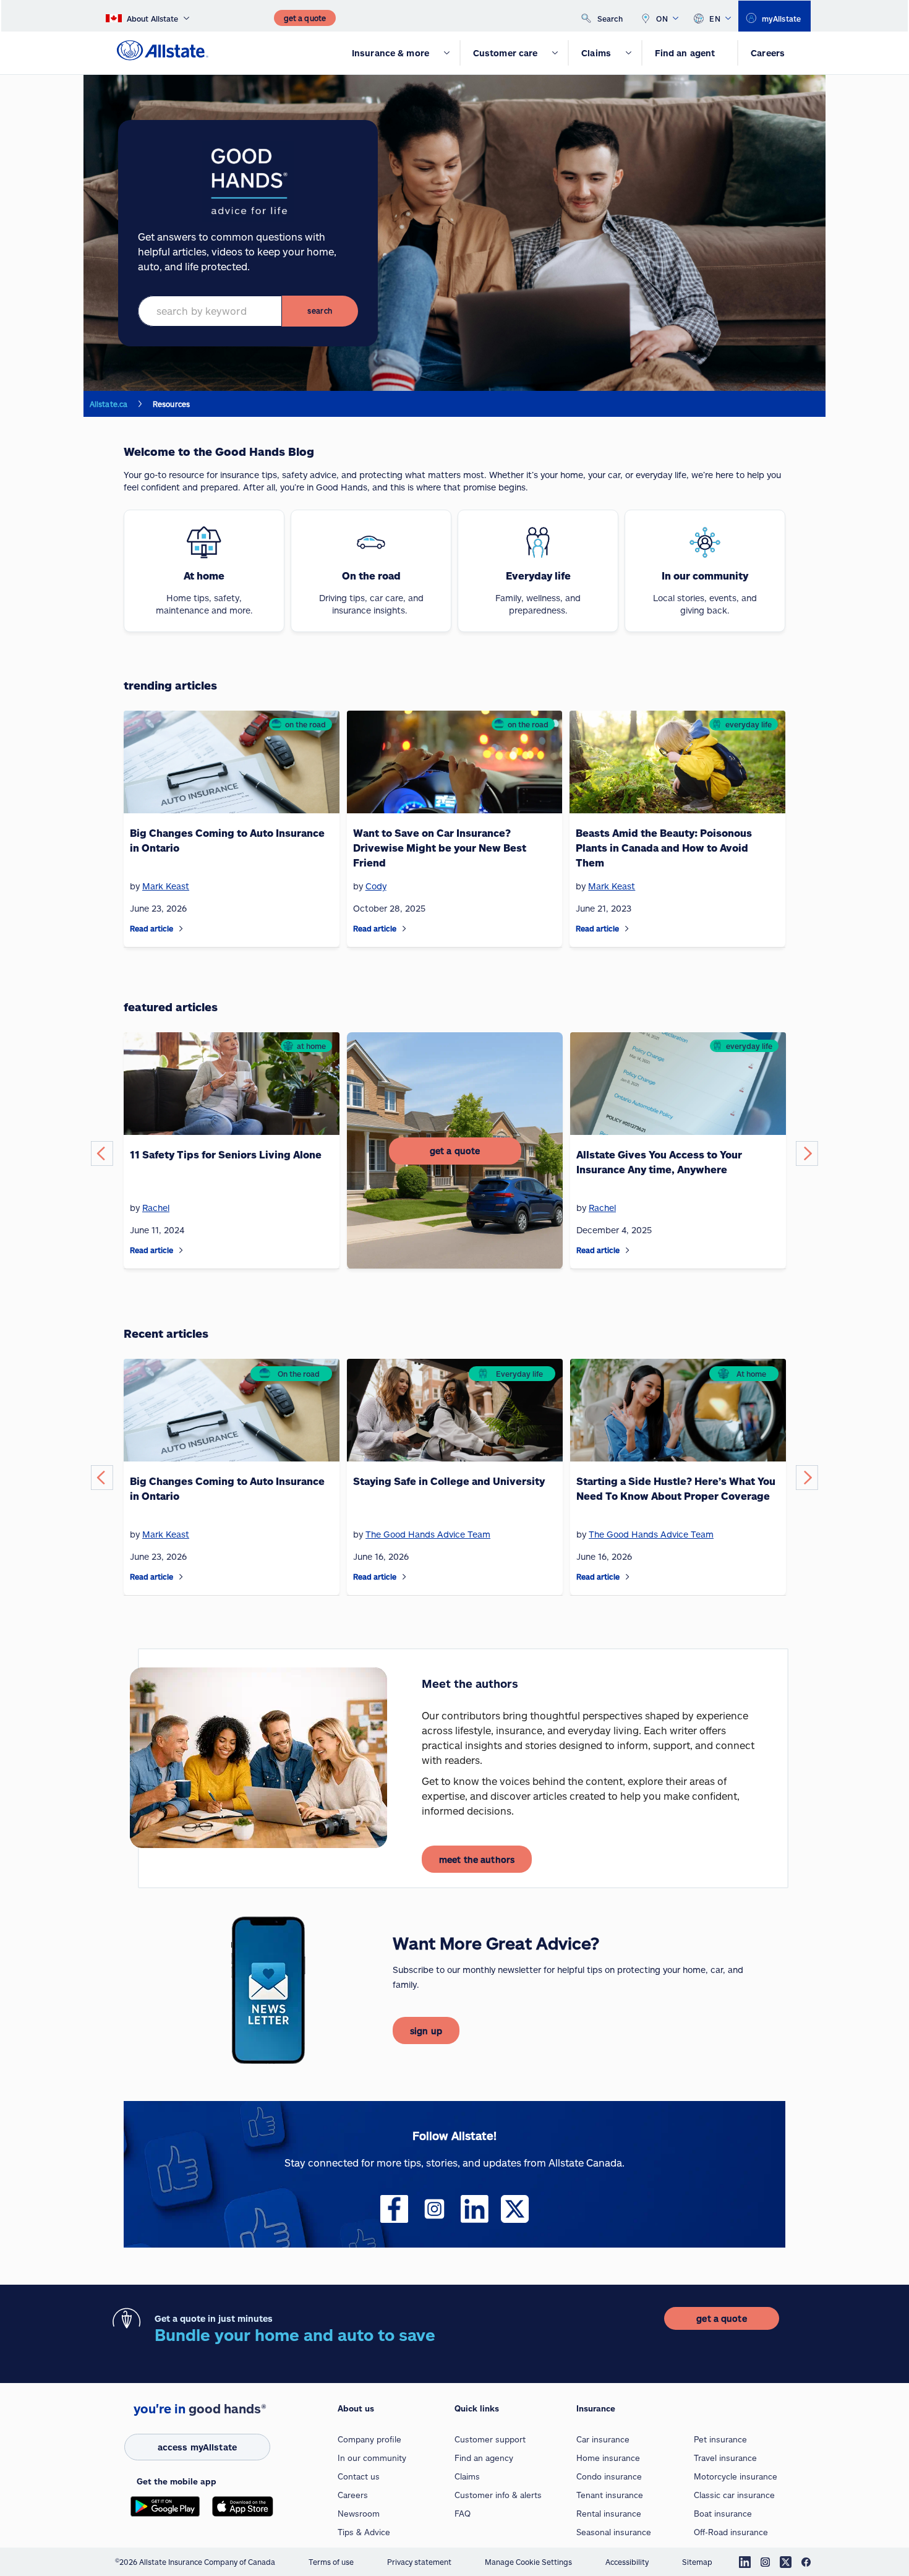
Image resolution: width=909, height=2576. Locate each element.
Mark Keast (166, 1534)
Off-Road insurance (731, 2532)
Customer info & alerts (498, 2495)
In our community (372, 2458)
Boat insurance (723, 2514)
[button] (102, 1153)
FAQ (463, 2514)
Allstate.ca (109, 404)
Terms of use (331, 2562)
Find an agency (484, 2458)
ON (662, 19)
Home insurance (608, 2458)
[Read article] (181, 929)
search (320, 310)
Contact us (359, 2476)
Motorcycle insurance (736, 2476)
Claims (467, 2476)
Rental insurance (609, 2514)
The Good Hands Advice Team (428, 1534)
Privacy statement (419, 2562)
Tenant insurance (610, 2495)
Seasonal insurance (614, 2532)
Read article (151, 928)
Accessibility (627, 2562)
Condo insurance (609, 2476)
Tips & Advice (364, 2532)
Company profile (369, 2439)
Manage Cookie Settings (528, 2562)
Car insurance (603, 2439)
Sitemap (697, 2562)
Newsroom (359, 2514)
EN (715, 19)
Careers (353, 2495)
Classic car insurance (734, 2495)
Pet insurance (720, 2439)
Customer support (490, 2439)
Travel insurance (725, 2458)
